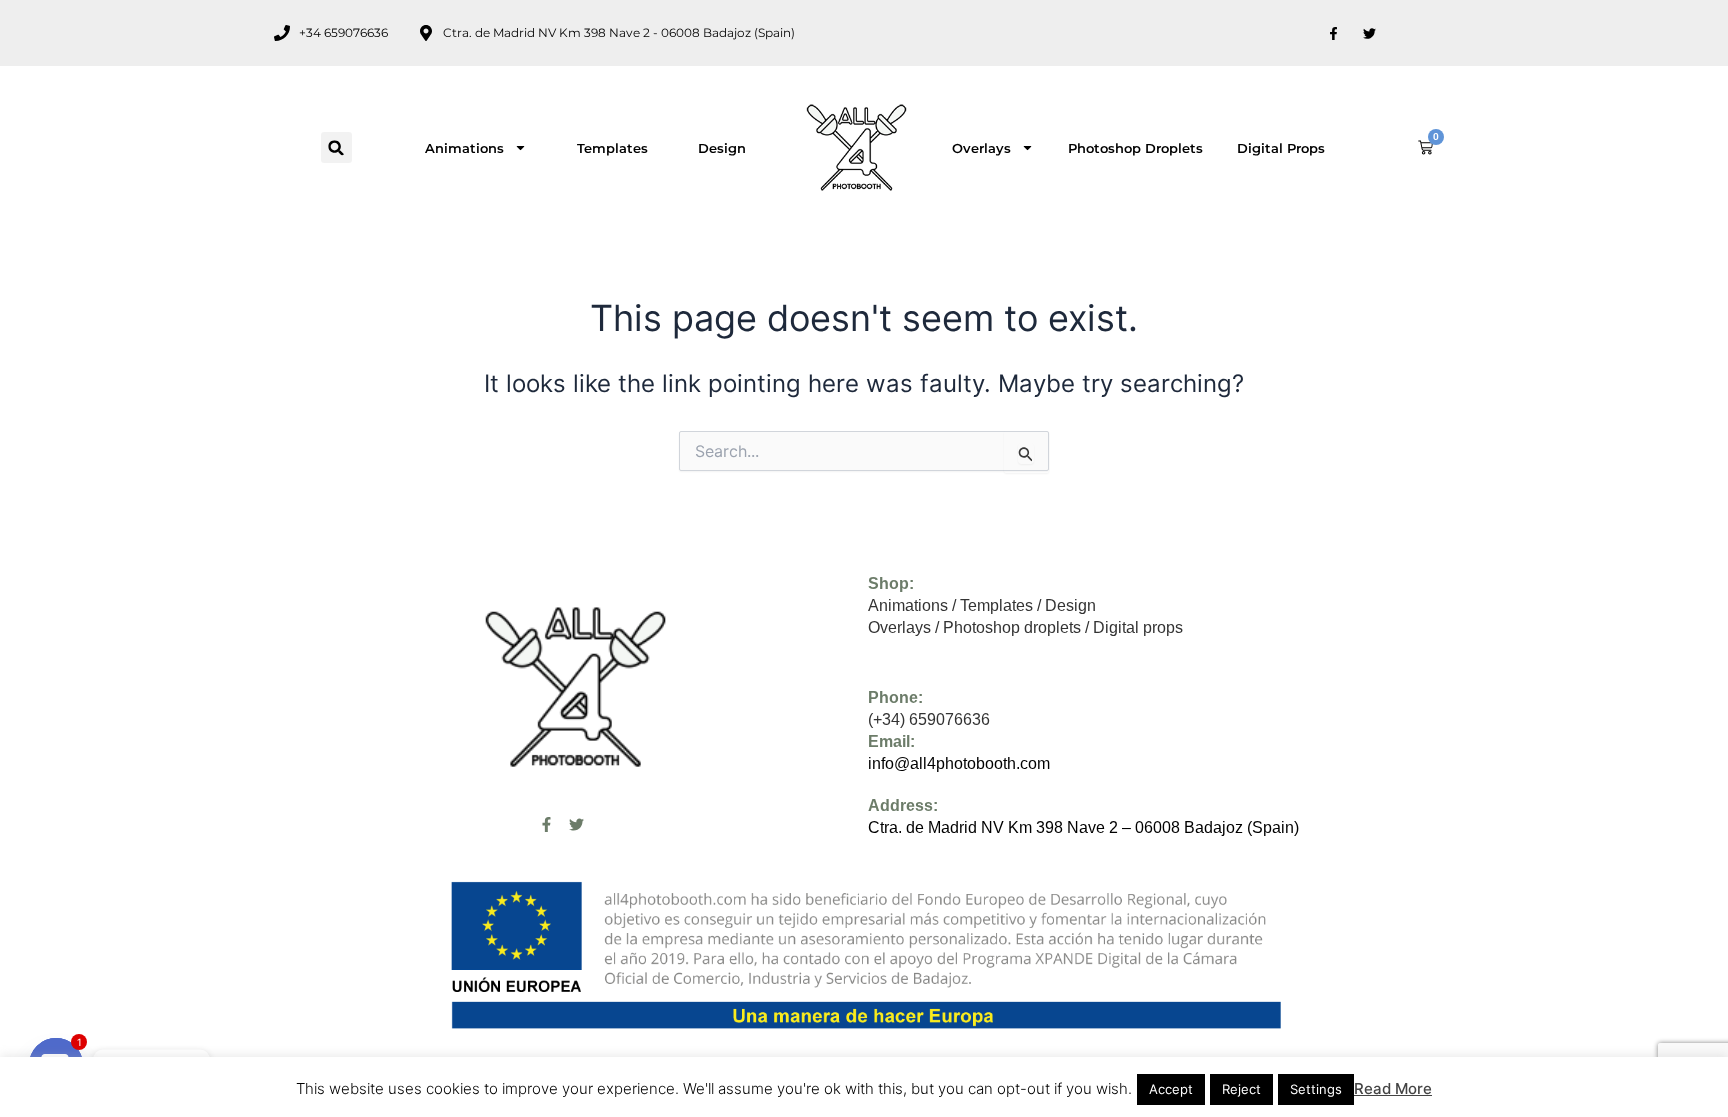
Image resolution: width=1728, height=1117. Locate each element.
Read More (1393, 1088)
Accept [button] (1171, 1089)
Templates (612, 148)
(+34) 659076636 (929, 719)
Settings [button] (1316, 1089)
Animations (464, 148)
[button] (336, 147)
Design (722, 148)
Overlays (981, 148)
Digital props (1281, 148)
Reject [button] (1241, 1089)
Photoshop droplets (1135, 148)
